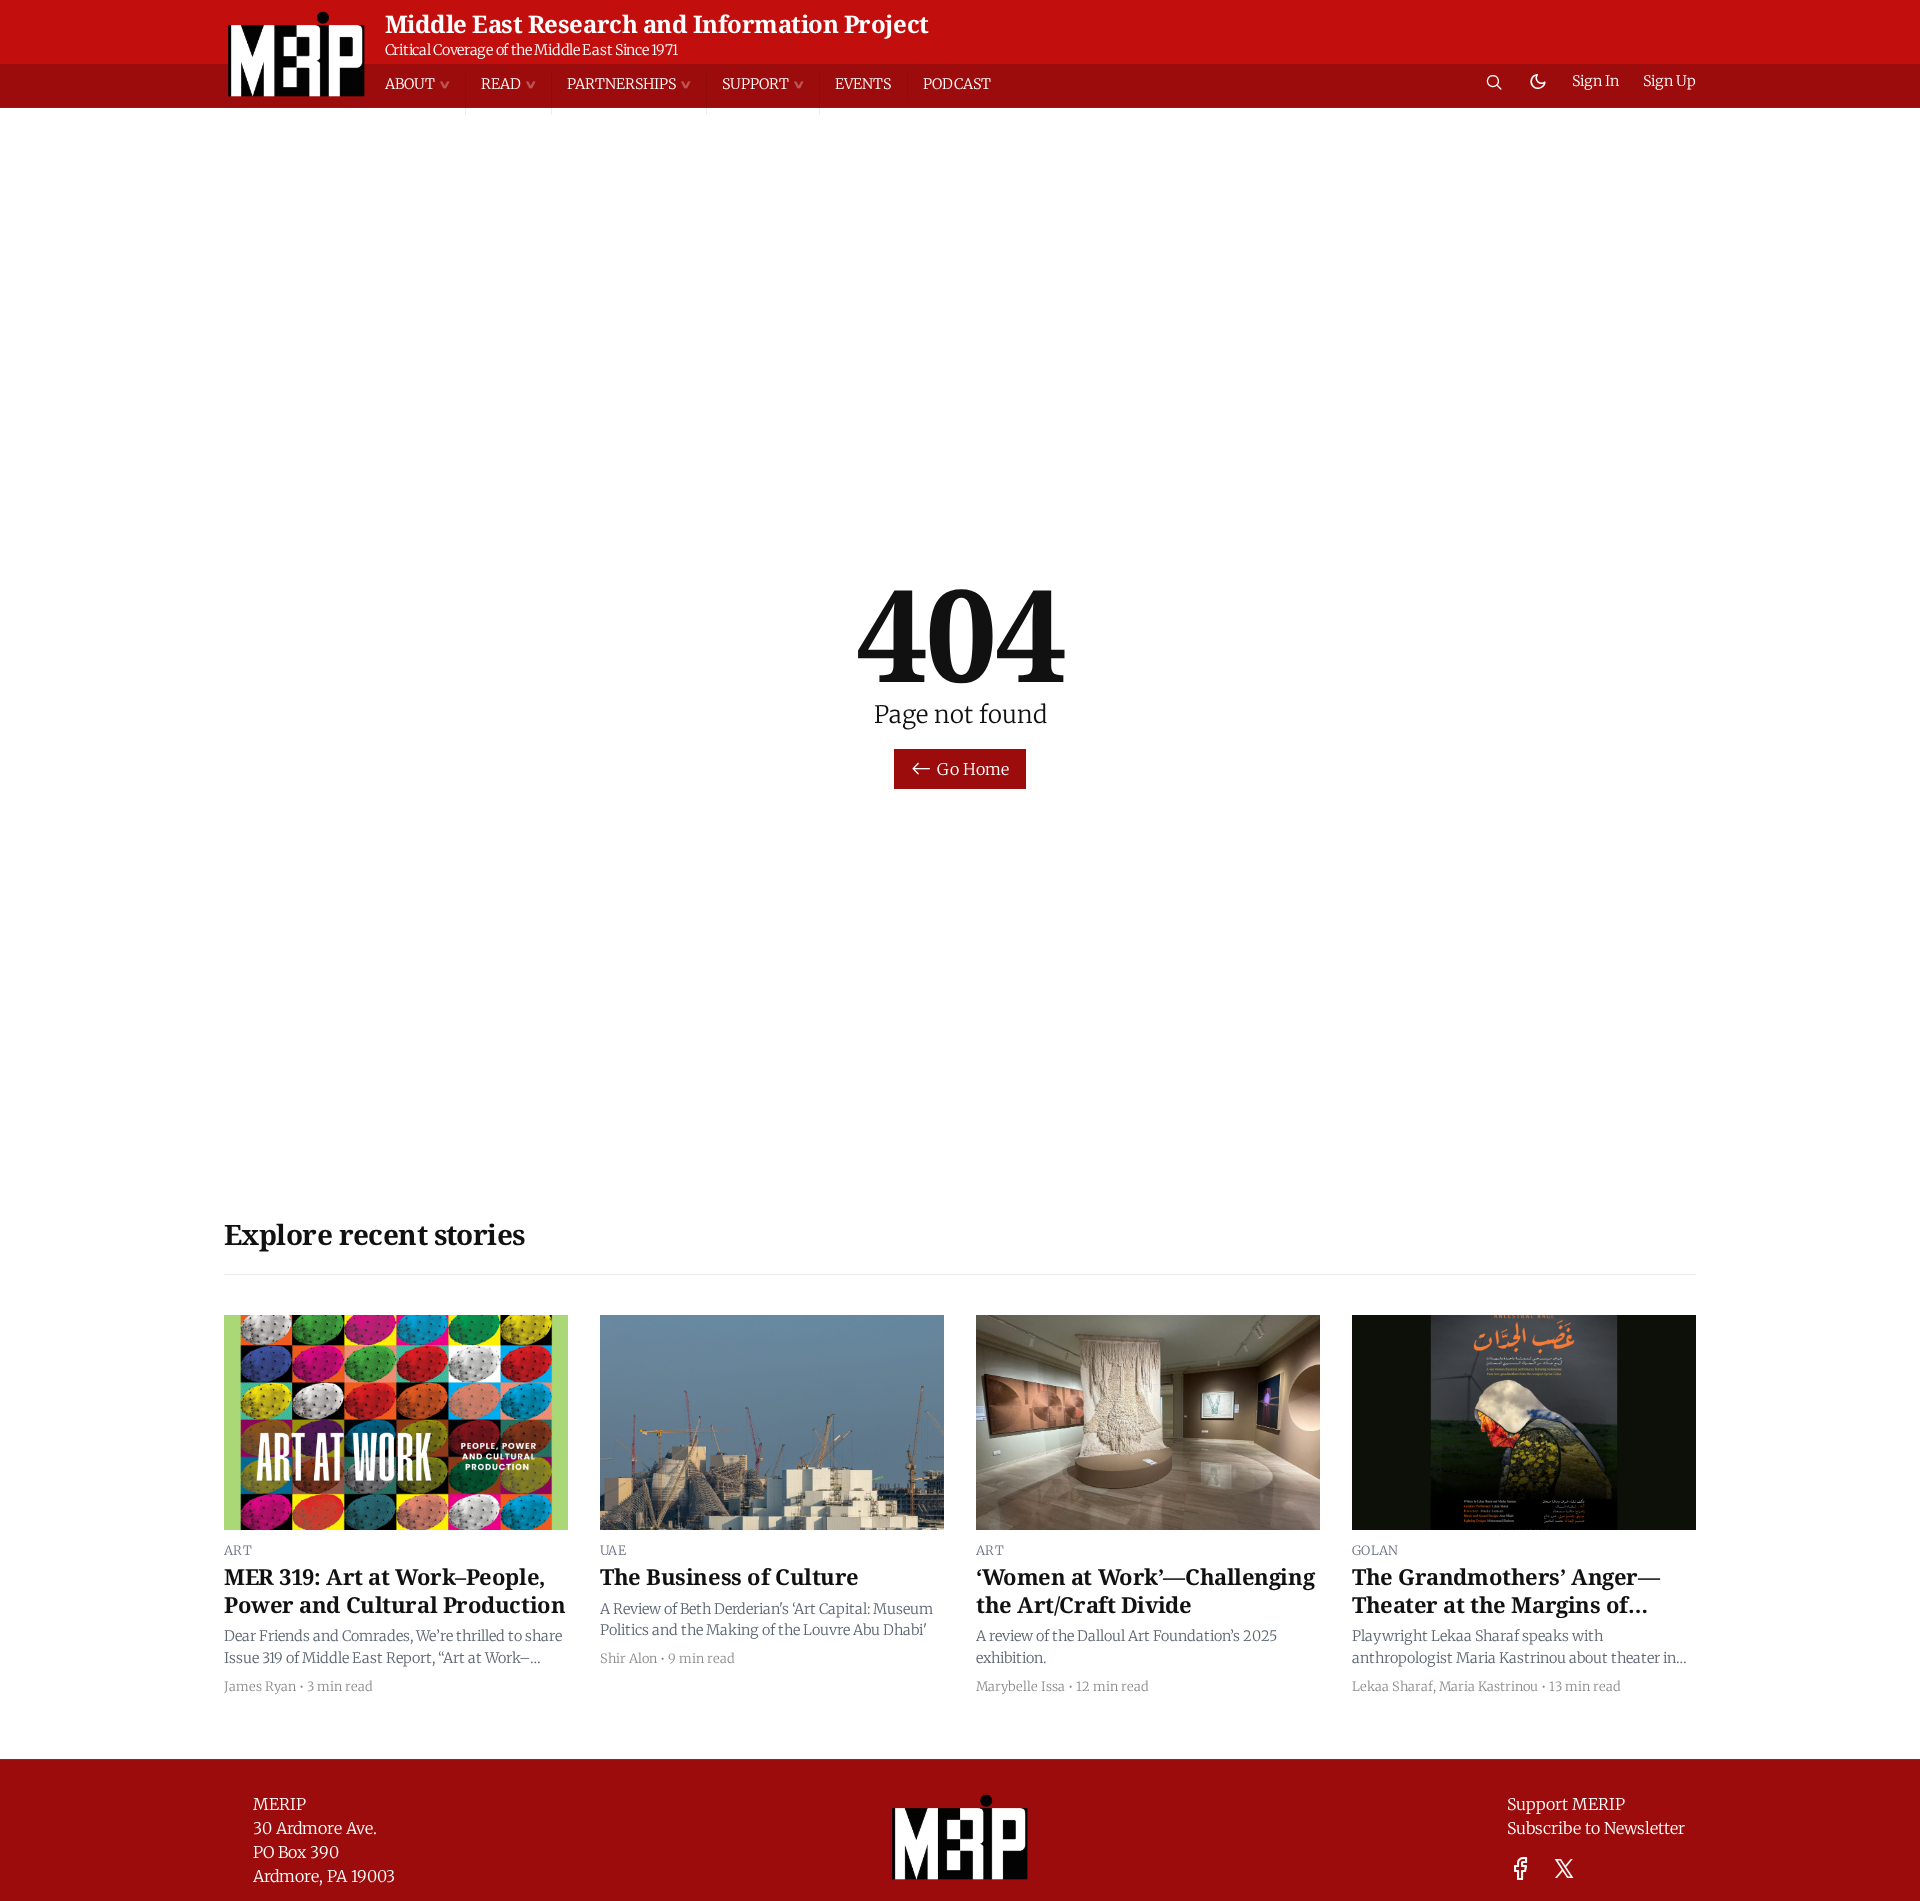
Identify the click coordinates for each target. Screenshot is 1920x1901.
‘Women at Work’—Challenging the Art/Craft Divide (1145, 1590)
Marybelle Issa (1020, 1686)
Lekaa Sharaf (1392, 1686)
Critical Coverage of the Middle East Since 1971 (531, 50)
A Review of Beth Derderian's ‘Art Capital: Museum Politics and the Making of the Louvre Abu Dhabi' (766, 1620)
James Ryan (260, 1686)
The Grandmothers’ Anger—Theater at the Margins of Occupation (1505, 1603)
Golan (1375, 1550)
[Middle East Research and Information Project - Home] (296, 54)
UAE (613, 1550)
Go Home (973, 769)
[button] (425, 84)
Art (238, 1550)
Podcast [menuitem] (957, 84)
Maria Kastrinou (1488, 1686)
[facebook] (1520, 1868)
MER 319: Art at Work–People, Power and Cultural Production (394, 1590)
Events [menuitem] (863, 84)
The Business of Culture (729, 1576)
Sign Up (1669, 81)
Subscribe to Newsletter (1596, 1828)
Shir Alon (628, 1658)
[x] (1564, 1868)
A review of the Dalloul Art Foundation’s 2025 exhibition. (1126, 1647)
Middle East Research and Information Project (657, 23)
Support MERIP (1566, 1804)
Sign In (1595, 81)
